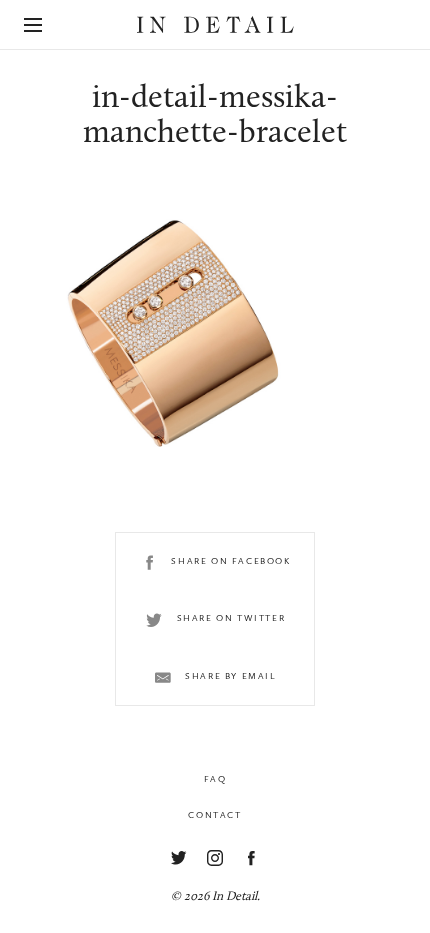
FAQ (215, 779)
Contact (214, 815)
